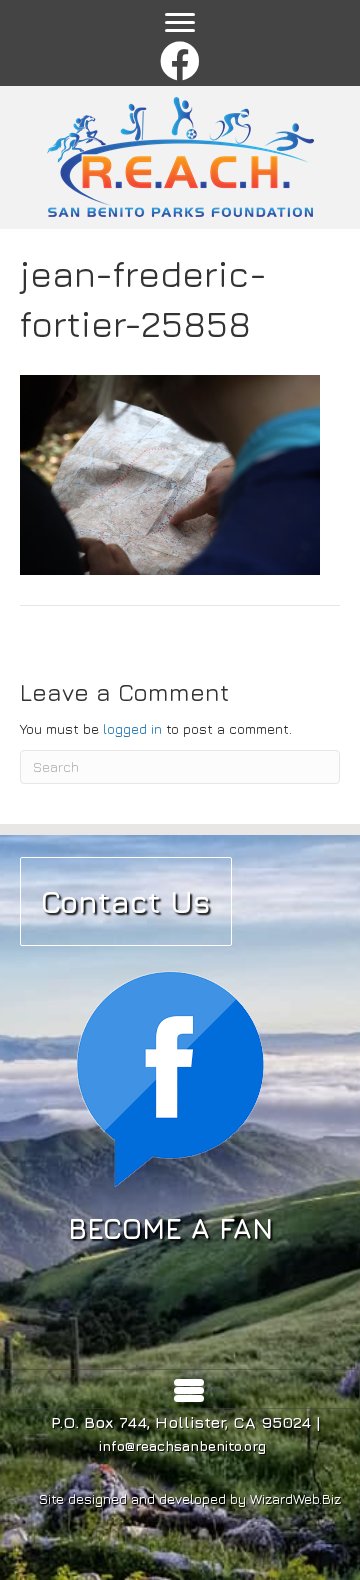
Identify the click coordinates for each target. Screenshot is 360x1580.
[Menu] (180, 23)
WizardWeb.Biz (295, 1498)
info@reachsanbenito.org (182, 1445)
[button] (180, 62)
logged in (132, 728)
